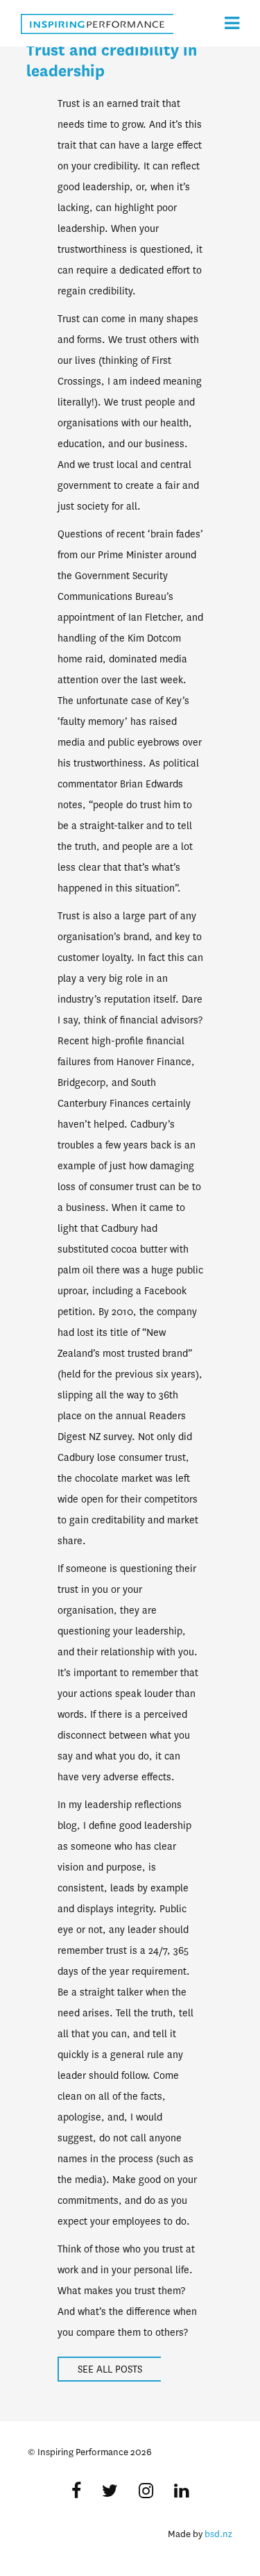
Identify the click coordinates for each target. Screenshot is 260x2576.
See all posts (110, 2369)
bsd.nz (218, 2534)
